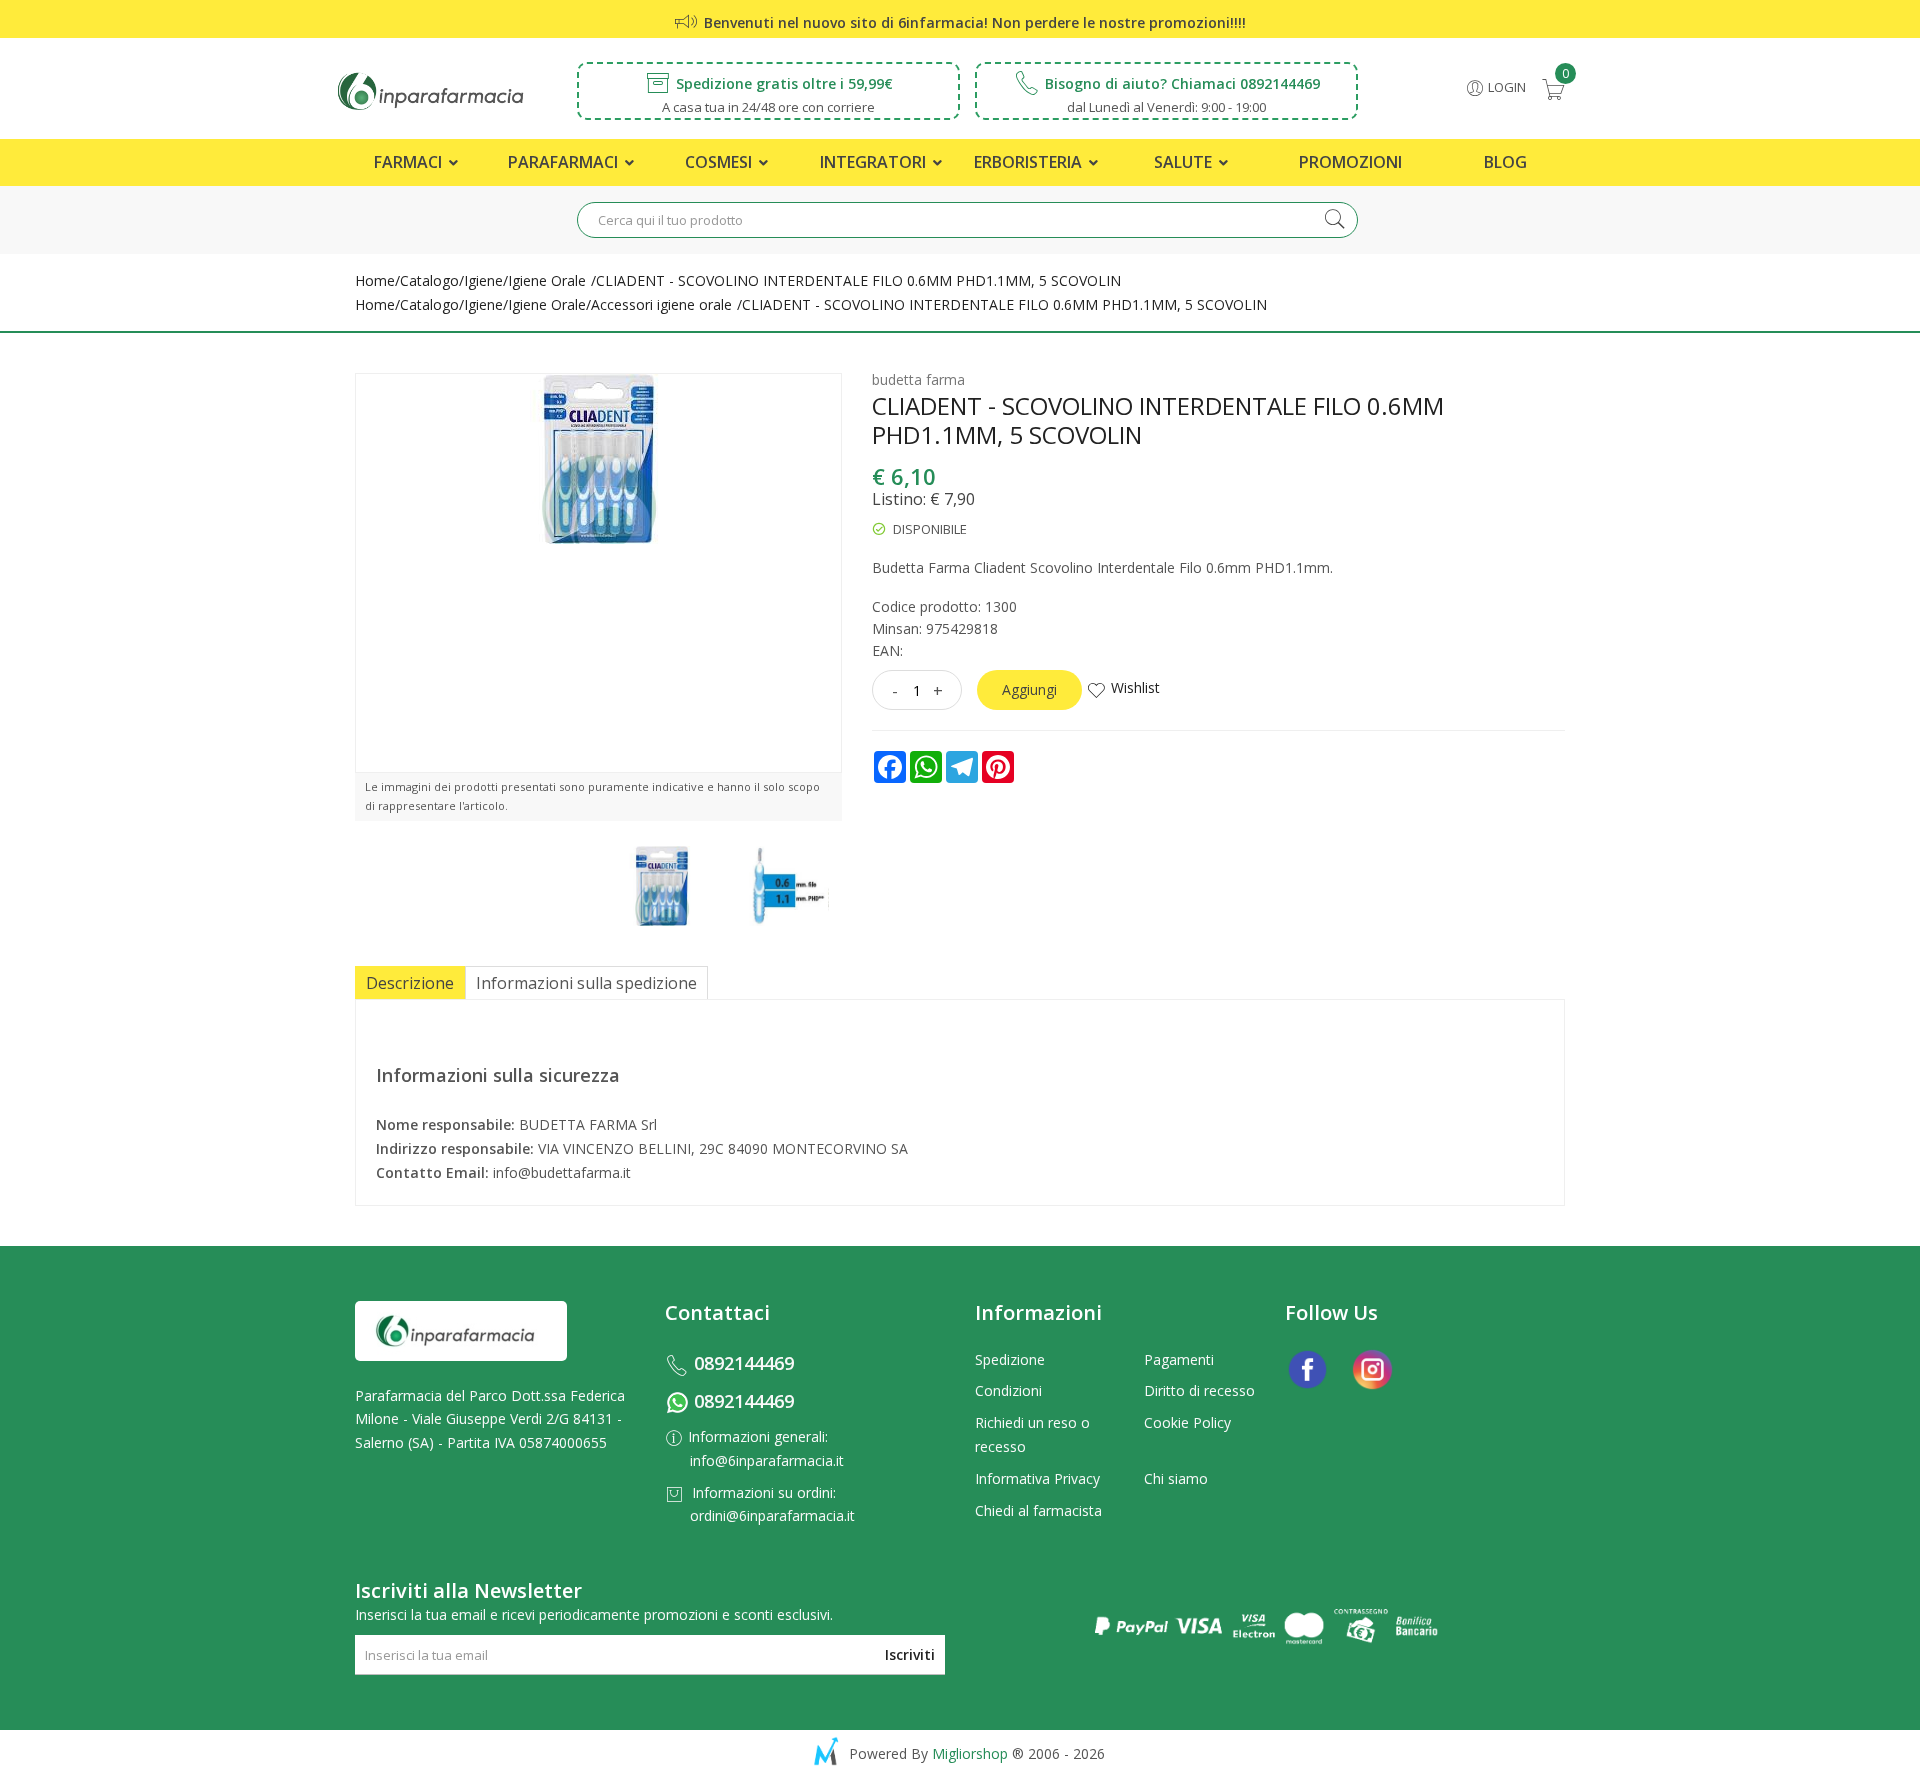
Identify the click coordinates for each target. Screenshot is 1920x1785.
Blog (1505, 162)
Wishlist (1135, 687)
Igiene (483, 280)
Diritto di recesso (1199, 1390)
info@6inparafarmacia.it (767, 1460)
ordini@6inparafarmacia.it (772, 1515)
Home (375, 280)
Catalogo (429, 280)
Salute (1185, 162)
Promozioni (1350, 162)
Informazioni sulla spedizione (586, 983)
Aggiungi (1029, 689)
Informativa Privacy (1037, 1478)
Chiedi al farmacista (1038, 1510)
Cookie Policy (1187, 1422)
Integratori (875, 162)
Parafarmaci (565, 162)
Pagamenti (1179, 1359)
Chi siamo (1176, 1478)
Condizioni (1008, 1390)
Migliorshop (970, 1753)
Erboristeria (1030, 162)
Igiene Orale (547, 280)
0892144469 (744, 1363)
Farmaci (410, 162)
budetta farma (918, 379)
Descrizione (410, 983)
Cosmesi (720, 162)
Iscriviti (910, 1654)
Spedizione (1010, 1359)
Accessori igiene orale (661, 304)
